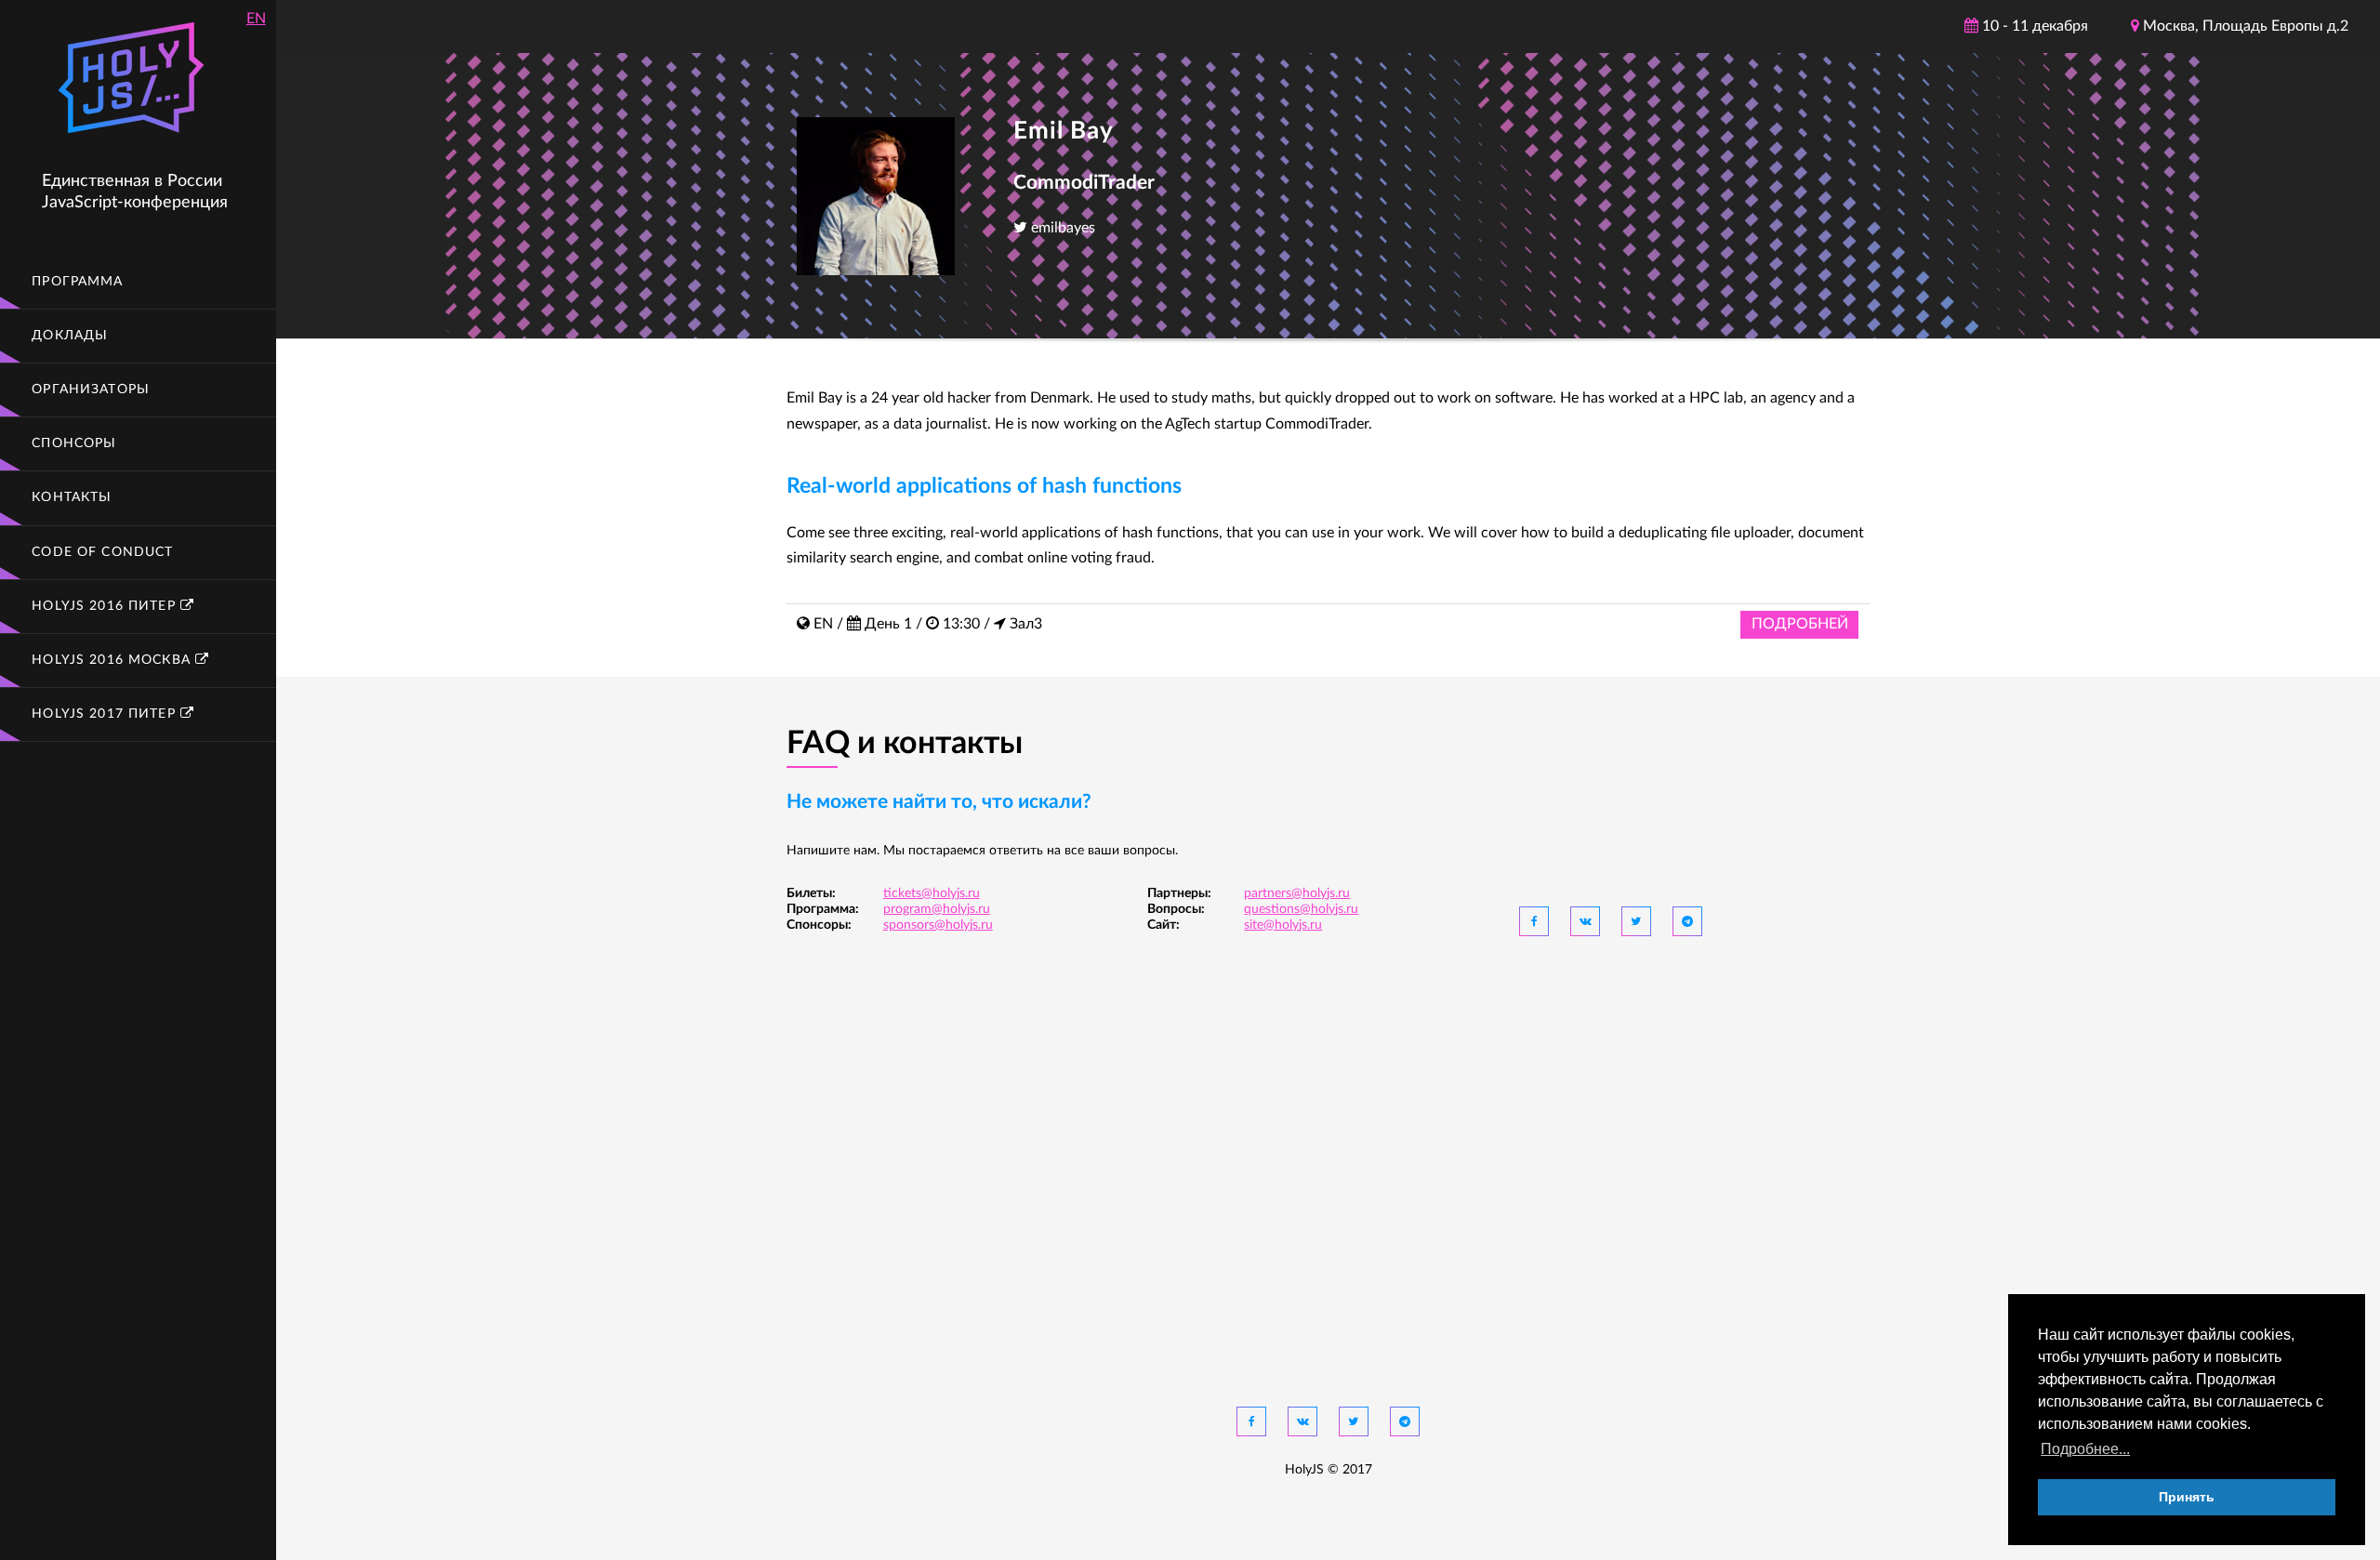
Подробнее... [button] (2085, 1449)
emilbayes (1061, 228)
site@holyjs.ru (1283, 925)
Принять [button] (2187, 1497)
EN (256, 19)
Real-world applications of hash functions (984, 486)
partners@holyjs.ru (1297, 893)
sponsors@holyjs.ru (938, 925)
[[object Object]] (1534, 921)
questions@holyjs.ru (1301, 909)
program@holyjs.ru (937, 909)
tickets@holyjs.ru (932, 893)
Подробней (1800, 624)
